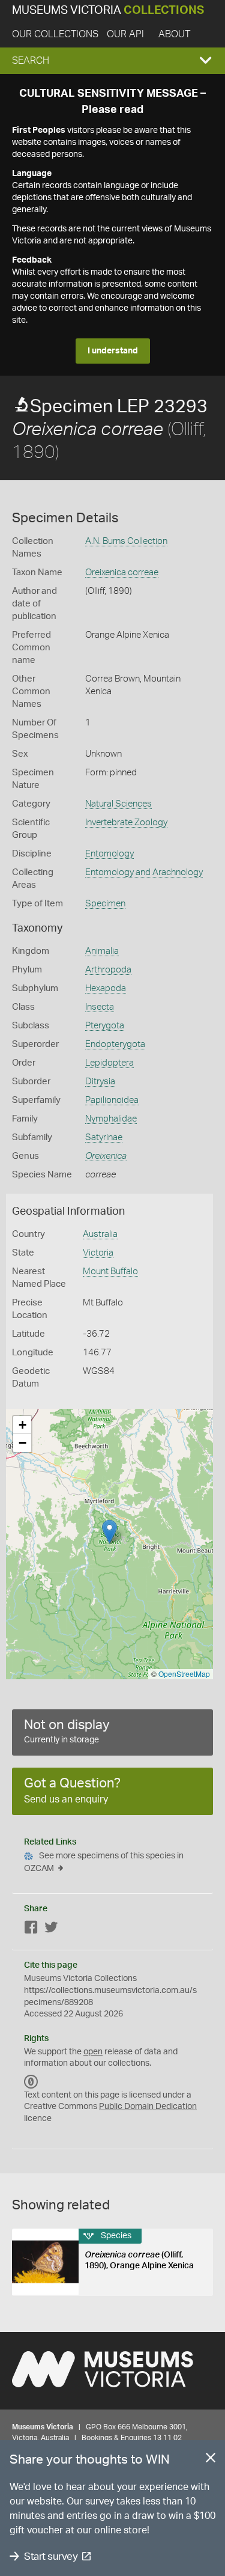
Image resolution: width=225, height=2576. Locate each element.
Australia (100, 1234)
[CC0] (31, 2082)
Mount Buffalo (110, 1271)
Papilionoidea (112, 1100)
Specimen (105, 904)
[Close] (211, 2460)
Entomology (109, 854)
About (174, 34)
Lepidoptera (109, 1063)
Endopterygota (115, 1044)
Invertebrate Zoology (126, 823)
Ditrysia (100, 1082)
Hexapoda (106, 988)
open (93, 2052)
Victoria (98, 1253)
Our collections (55, 34)
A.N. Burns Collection (126, 541)
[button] (112, 61)
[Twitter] (51, 1930)
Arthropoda (108, 970)
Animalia (102, 951)
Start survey (51, 2556)
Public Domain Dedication (148, 2107)
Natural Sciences (118, 804)
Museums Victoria (108, 11)
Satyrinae (104, 1137)
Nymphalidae (111, 1119)
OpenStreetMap (184, 1674)
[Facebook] (31, 1930)
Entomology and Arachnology (144, 872)
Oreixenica (106, 1156)
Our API (125, 34)
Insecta (100, 1007)
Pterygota (105, 1026)
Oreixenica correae (122, 572)
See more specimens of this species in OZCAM (104, 1862)
